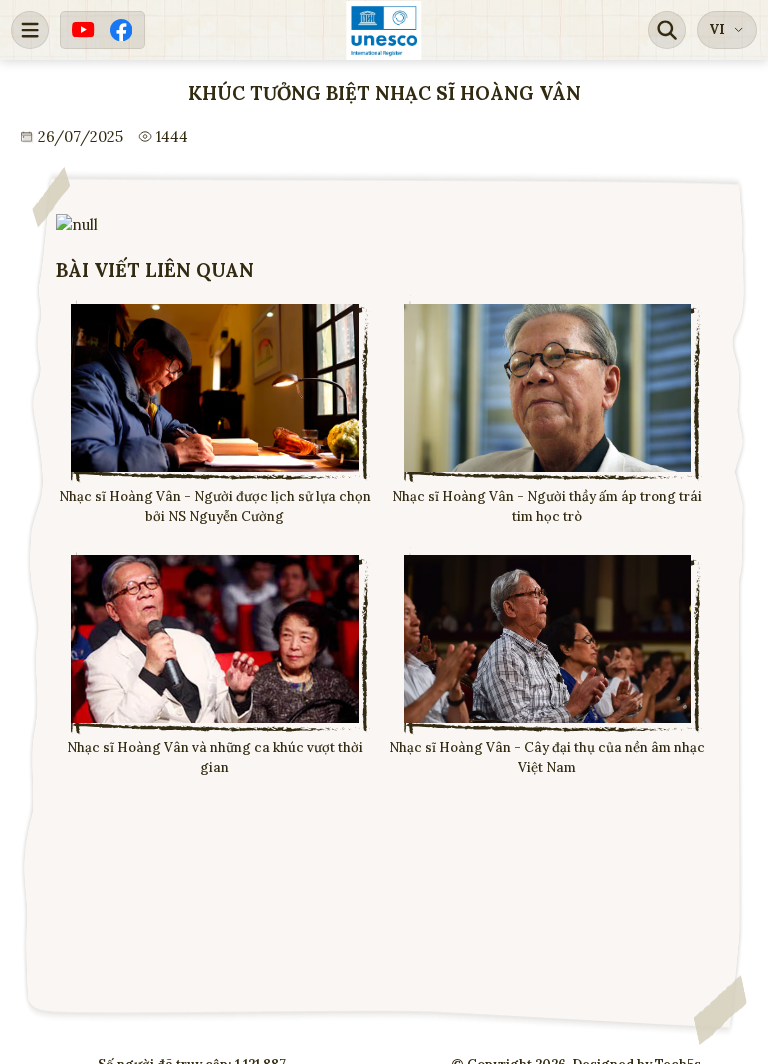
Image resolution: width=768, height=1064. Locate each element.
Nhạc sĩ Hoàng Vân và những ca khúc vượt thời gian (215, 757)
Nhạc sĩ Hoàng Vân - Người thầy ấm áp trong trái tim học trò (547, 506)
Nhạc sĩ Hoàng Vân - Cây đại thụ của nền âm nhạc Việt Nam (547, 757)
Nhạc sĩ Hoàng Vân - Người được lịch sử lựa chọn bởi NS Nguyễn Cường (215, 506)
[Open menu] (30, 30)
